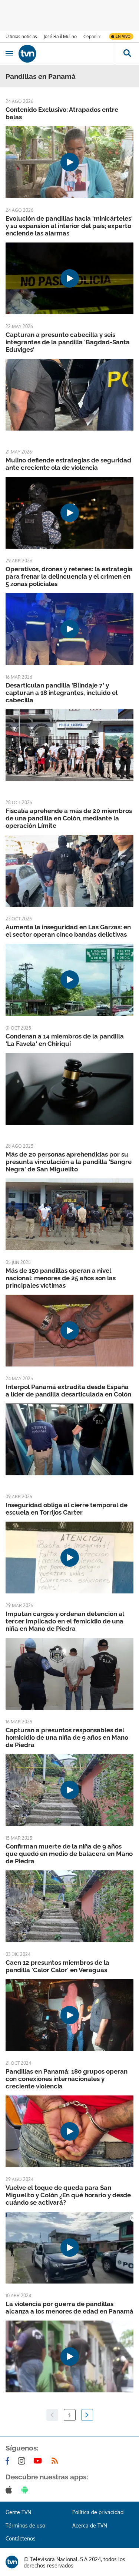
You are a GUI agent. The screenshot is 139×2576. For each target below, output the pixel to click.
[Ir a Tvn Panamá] (67, 54)
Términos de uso (25, 2525)
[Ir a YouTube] (39, 2461)
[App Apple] (10, 2490)
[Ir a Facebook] (9, 2461)
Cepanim (92, 36)
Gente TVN (18, 2512)
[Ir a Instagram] (23, 2461)
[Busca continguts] (127, 54)
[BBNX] (12, 2562)
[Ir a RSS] (56, 2461)
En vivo (123, 36)
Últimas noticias (21, 36)
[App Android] (26, 2490)
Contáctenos (21, 2538)
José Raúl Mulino (60, 36)
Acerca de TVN (90, 2525)
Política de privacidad (98, 2512)
